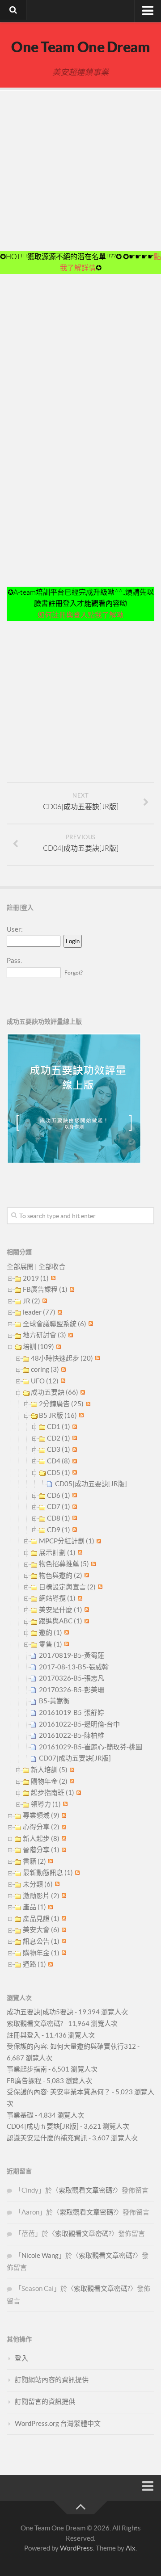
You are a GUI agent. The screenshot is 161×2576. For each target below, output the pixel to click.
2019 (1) (36, 1278)
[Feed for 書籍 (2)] (49, 1861)
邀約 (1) (51, 1633)
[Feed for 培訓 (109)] (57, 1347)
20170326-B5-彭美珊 (72, 1690)
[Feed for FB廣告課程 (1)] (71, 1289)
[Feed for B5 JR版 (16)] (80, 1415)
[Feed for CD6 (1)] (74, 1495)
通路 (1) (34, 1964)
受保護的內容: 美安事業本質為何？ (59, 2092)
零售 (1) (51, 1644)
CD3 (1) (59, 1449)
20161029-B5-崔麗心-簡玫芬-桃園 (91, 1747)
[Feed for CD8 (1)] (74, 1518)
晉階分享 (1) (41, 1850)
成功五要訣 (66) (55, 1392)
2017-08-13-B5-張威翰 (74, 1667)
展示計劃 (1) (57, 1553)
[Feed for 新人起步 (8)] (63, 1838)
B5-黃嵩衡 (54, 1701)
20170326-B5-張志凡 (72, 1678)
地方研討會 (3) (44, 1335)
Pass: (15, 960)
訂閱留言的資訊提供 (45, 2402)
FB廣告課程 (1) (45, 1289)
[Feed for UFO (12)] (62, 1381)
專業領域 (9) (41, 1815)
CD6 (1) (59, 1495)
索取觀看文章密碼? (35, 2023)
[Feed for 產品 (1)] (49, 1907)
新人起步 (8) (41, 1838)
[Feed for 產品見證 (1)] (63, 1918)
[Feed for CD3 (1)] (74, 1449)
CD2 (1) (59, 1438)
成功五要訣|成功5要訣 (40, 2012)
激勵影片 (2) (41, 1896)
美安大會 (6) (41, 1930)
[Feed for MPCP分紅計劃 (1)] (98, 1541)
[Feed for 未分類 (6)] (56, 1884)
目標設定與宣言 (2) (67, 1587)
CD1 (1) (59, 1427)
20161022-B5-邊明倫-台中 (79, 1724)
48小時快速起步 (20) (62, 1358)
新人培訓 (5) (49, 1770)
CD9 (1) (59, 1530)
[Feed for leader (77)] (59, 1312)
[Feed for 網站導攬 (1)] (79, 1598)
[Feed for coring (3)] (62, 1369)
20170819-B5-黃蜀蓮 (72, 1655)
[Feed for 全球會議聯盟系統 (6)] (90, 1324)
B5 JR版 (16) (58, 1415)
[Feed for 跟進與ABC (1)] (86, 1621)
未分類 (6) (38, 1884)
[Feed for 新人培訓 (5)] (71, 1770)
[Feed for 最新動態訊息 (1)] (76, 1872)
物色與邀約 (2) (61, 1575)
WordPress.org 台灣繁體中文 (58, 2423)
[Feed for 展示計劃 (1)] (79, 1553)
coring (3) (45, 1369)
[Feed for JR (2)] (44, 1301)
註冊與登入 (23, 2035)
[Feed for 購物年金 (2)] (71, 1781)
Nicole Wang (40, 2255)
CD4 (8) (59, 1461)
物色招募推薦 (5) (64, 1564)
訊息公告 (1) (41, 1941)
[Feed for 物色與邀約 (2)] (86, 1575)
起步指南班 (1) (53, 1792)
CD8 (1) (59, 1518)
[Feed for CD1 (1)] (74, 1427)
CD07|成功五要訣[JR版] (75, 1758)
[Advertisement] (80, 171)
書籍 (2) (34, 1861)
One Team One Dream (80, 47)
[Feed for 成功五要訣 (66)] (82, 1392)
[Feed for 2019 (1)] (52, 1278)
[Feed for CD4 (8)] (74, 1461)
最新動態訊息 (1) (48, 1872)
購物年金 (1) (41, 1953)
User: (15, 929)
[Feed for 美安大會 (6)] (63, 1930)
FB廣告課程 (24, 2081)
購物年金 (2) (49, 1781)
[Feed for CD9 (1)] (74, 1530)
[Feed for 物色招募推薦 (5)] (92, 1564)
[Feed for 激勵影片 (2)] (63, 1896)
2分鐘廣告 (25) (61, 1404)
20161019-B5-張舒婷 (72, 1712)
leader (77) (39, 1312)
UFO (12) (45, 1381)
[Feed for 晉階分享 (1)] (63, 1850)
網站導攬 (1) (57, 1598)
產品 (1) (34, 1907)
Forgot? (74, 973)
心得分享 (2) (41, 1827)
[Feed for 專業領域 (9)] (63, 1815)
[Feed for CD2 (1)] (74, 1438)
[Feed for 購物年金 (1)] (63, 1953)
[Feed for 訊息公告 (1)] (63, 1941)
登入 (21, 2358)
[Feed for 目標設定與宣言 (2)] (99, 1587)
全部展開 (20, 1267)
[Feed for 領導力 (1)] (64, 1804)
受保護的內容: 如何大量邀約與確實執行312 (71, 2046)
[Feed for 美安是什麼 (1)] (86, 1610)
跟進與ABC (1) (61, 1621)
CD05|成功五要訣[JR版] (91, 1484)
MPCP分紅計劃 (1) (67, 1541)
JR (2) (32, 1301)
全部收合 (52, 1267)
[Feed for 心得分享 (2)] (63, 1827)
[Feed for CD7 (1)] (74, 1507)
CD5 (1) (59, 1473)
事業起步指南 (27, 2069)
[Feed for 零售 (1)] (66, 1644)
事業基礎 (20, 2115)
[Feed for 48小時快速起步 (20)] (96, 1358)
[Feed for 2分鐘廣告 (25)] (87, 1404)
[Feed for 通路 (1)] (49, 1964)
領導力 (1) (46, 1804)
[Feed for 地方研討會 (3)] (70, 1335)
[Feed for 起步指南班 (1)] (78, 1792)
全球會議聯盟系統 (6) (55, 1324)
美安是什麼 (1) (61, 1610)
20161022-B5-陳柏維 (72, 1735)
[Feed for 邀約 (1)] (66, 1633)
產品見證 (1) (41, 1918)
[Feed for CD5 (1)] (74, 1473)
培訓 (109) (38, 1347)
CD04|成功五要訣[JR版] (43, 2126)
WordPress (76, 2548)
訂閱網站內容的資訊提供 (52, 2380)
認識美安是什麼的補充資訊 (47, 2138)
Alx (131, 2548)
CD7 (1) (59, 1507)
